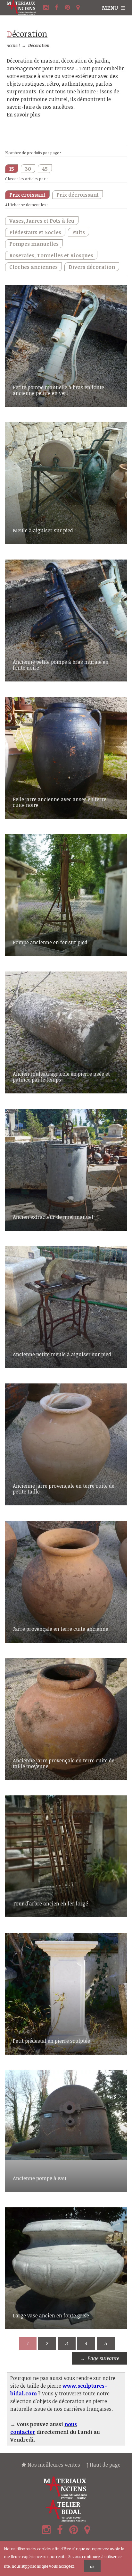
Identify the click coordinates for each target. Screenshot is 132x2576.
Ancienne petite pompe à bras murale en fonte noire (61, 665)
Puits (78, 232)
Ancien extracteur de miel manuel (53, 1217)
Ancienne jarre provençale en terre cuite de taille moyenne (64, 1763)
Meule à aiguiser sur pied (43, 530)
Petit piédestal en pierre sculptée (51, 2041)
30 (28, 169)
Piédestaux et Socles (35, 232)
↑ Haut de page (103, 2465)
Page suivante (103, 2358)
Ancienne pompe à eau (40, 2178)
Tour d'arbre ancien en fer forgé (50, 1904)
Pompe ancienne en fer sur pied (50, 942)
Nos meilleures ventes (53, 2465)
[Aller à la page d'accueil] (24, 8)
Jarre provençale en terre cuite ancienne (61, 1629)
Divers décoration (92, 267)
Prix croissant (27, 195)
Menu (110, 8)
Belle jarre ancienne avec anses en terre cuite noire (60, 802)
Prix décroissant (78, 195)
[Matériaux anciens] (66, 2488)
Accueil (13, 45)
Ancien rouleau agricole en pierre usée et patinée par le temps (61, 1077)
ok (92, 2566)
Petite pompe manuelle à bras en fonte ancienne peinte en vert (58, 390)
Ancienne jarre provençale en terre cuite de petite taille (64, 1489)
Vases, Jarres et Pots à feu (42, 221)
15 (12, 169)
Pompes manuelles (34, 244)
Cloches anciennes (33, 267)
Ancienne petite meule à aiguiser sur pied (62, 1354)
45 (45, 169)
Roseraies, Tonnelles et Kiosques (51, 255)
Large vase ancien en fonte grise (51, 2315)
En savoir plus (24, 115)
